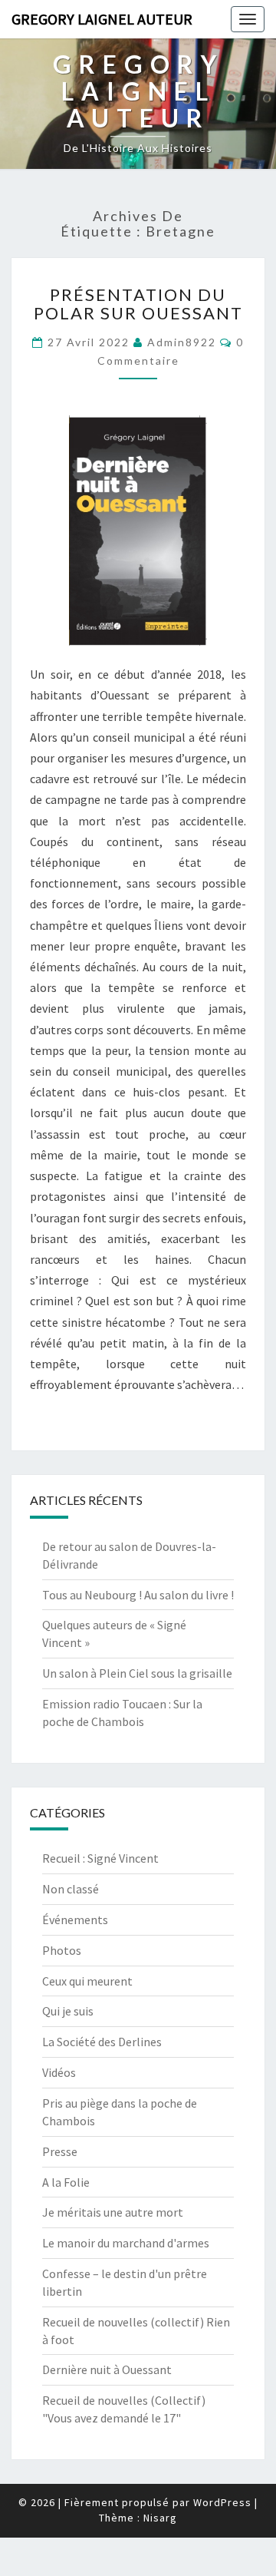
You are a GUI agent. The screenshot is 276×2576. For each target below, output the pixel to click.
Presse (60, 2151)
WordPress (222, 2502)
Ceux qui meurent (87, 1981)
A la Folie (66, 2182)
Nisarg (160, 2518)
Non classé (71, 1889)
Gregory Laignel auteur (102, 19)
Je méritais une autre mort (113, 2212)
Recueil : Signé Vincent (100, 1858)
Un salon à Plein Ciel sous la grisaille (137, 1673)
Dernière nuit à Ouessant (107, 2369)
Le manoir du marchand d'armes (126, 2243)
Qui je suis (68, 2011)
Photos (62, 1950)
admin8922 (182, 342)
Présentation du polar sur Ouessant (138, 304)
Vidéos (59, 2072)
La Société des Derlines (102, 2042)
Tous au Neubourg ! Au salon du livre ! (138, 1595)
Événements (75, 1920)
